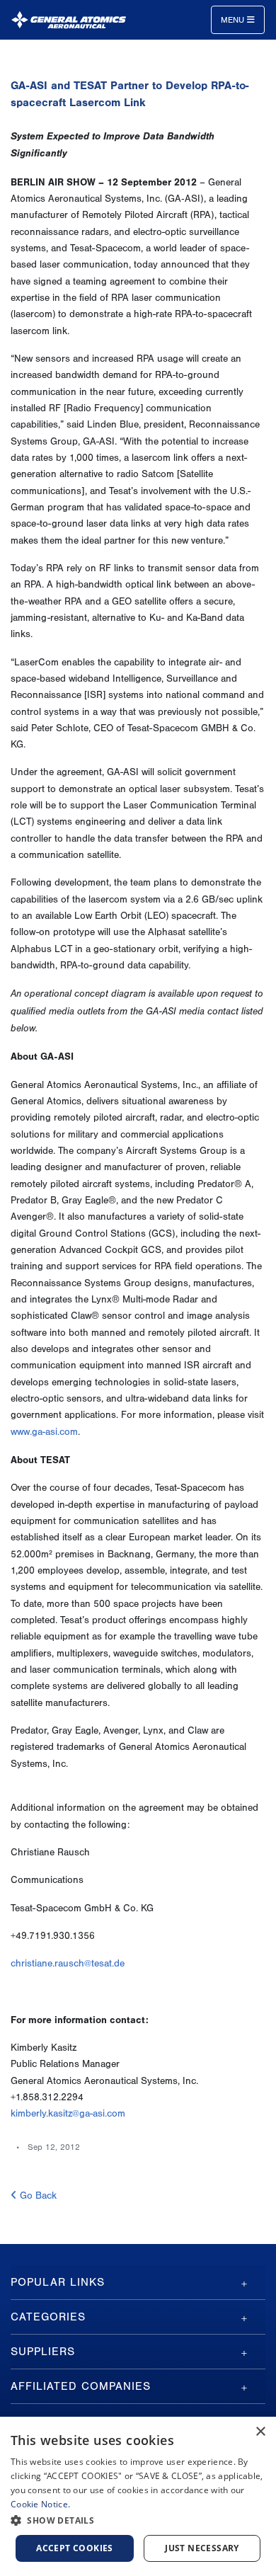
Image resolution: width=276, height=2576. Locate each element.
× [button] (260, 2432)
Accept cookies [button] (75, 2548)
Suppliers (43, 2352)
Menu (234, 20)
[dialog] (138, 2496)
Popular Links (58, 2282)
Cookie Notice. (40, 2504)
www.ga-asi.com (44, 1432)
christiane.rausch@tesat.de (68, 1964)
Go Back (37, 2196)
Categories (48, 2317)
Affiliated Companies (81, 2386)
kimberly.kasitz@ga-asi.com (68, 2114)
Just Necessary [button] (202, 2548)
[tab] (138, 2282)
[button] (138, 2520)
